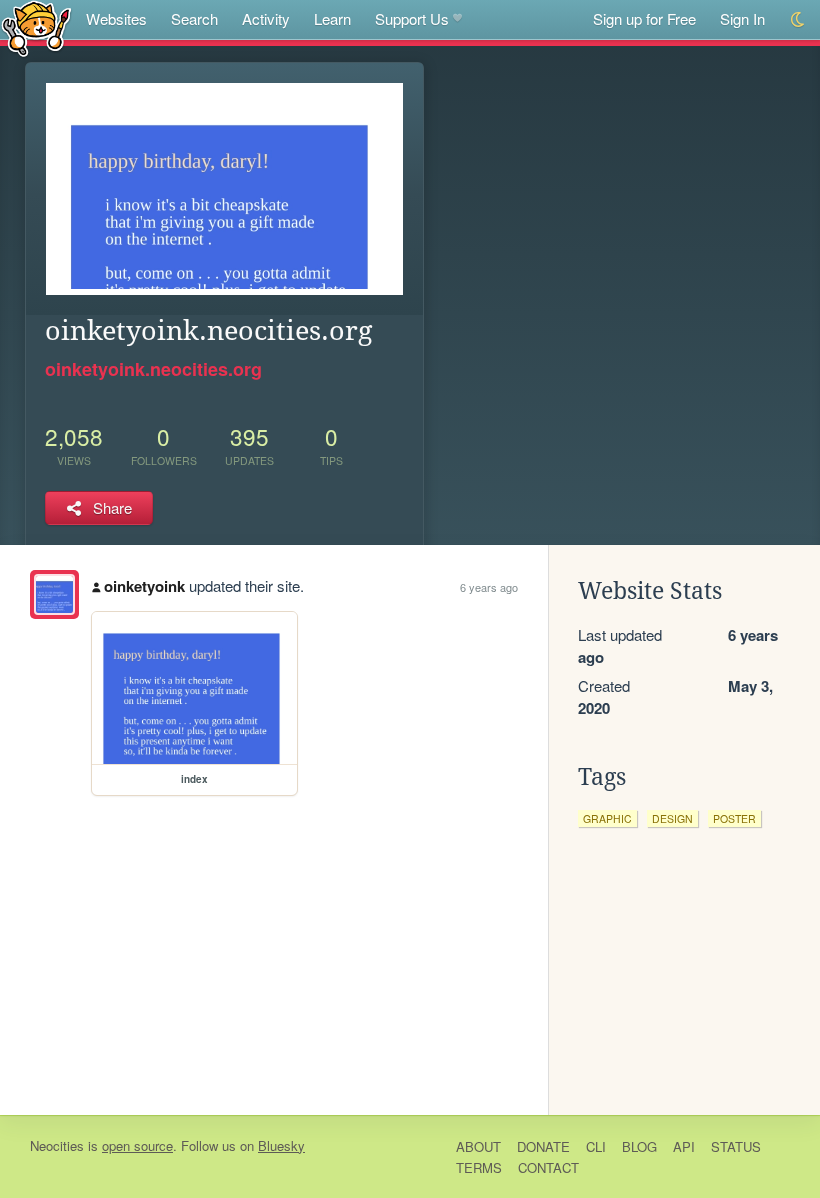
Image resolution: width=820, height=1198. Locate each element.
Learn (332, 18)
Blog (639, 1146)
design (672, 818)
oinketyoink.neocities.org (153, 369)
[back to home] (36, 27)
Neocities (57, 1145)
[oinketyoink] (54, 594)
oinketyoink (144, 586)
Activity (266, 18)
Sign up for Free (644, 18)
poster (734, 818)
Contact (548, 1167)
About (478, 1146)
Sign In (742, 18)
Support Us (412, 18)
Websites (116, 18)
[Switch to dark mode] (798, 19)
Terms (479, 1167)
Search (194, 18)
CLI (596, 1146)
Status (736, 1146)
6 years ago (489, 587)
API (684, 1146)
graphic (607, 818)
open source (137, 1145)
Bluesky (281, 1145)
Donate (543, 1146)
